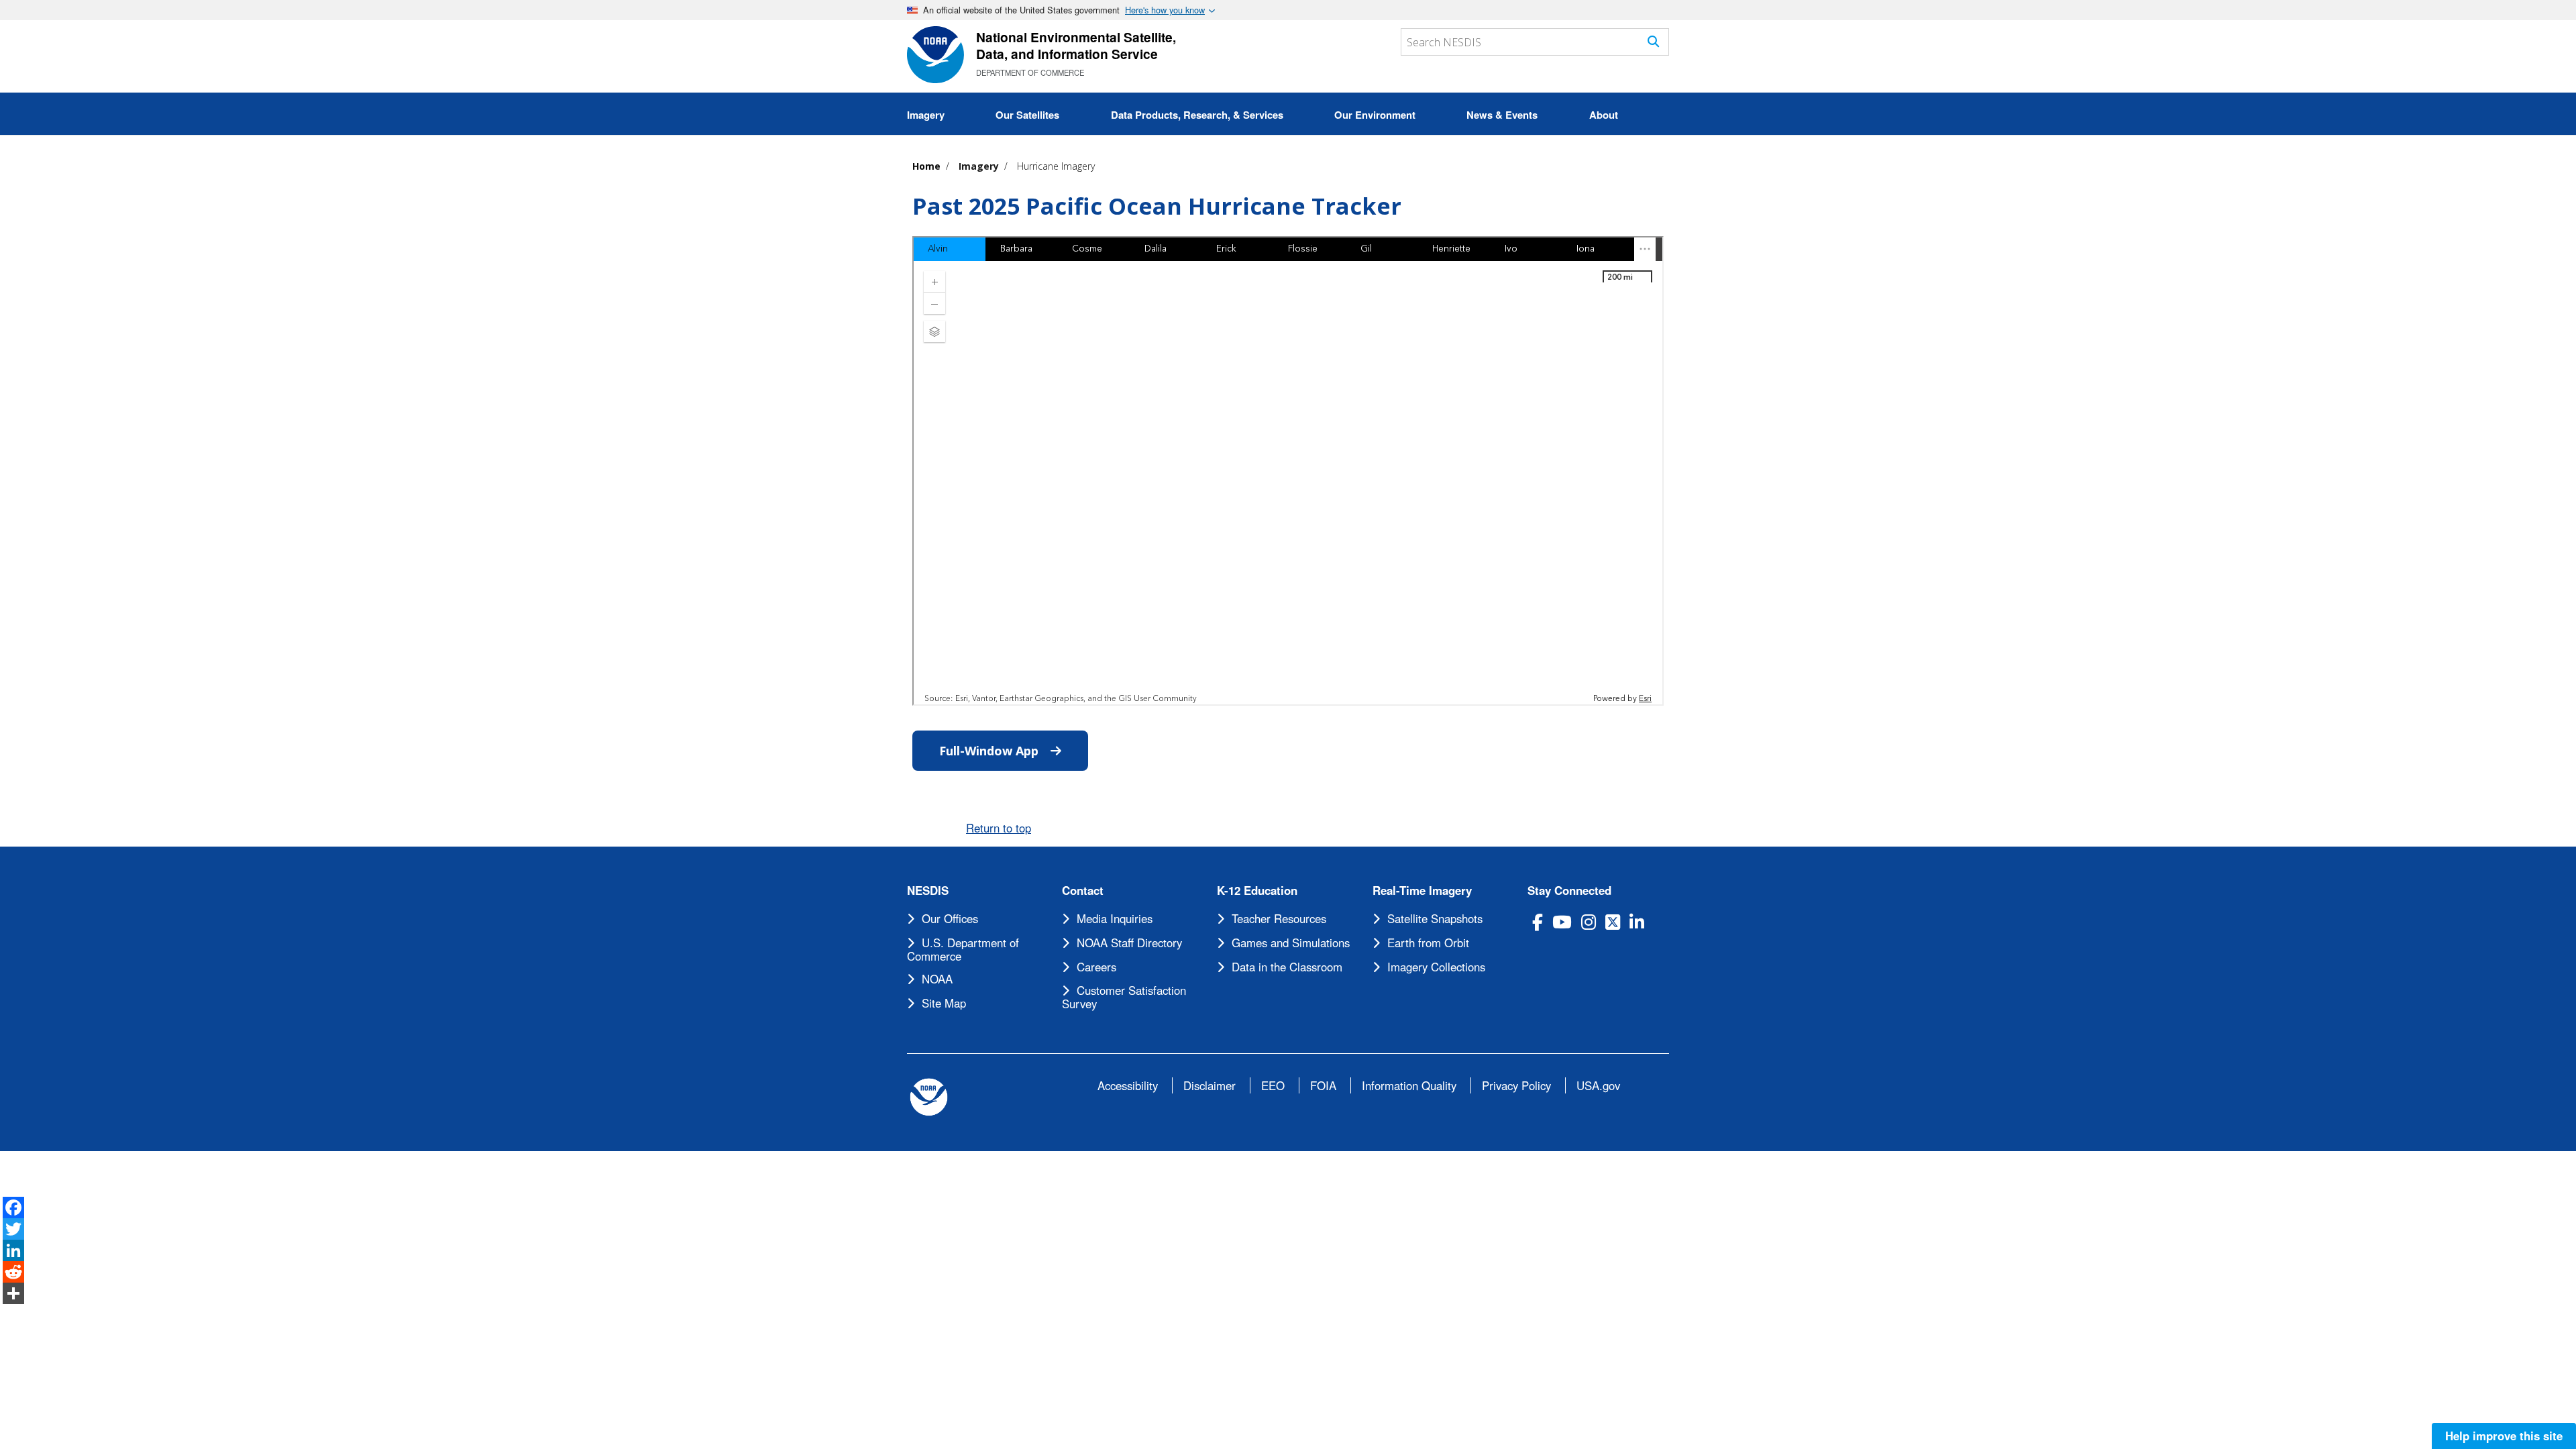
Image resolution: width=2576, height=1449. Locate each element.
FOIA (1323, 1085)
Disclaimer (1210, 1085)
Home (926, 166)
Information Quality (1409, 1085)
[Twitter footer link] (1613, 922)
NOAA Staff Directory (1129, 943)
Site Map (944, 1003)
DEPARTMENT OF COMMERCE (1030, 72)
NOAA (937, 979)
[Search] (1653, 41)
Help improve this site (2504, 1436)
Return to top (999, 828)
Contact (1083, 891)
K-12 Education (1257, 891)
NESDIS (928, 891)
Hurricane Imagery (1056, 166)
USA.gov (1598, 1085)
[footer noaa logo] (929, 1097)
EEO (1273, 1085)
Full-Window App (1014, 751)
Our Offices (950, 918)
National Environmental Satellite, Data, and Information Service (1076, 45)
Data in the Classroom (1287, 967)
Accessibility (1128, 1085)
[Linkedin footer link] (1637, 922)
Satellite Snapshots (1435, 918)
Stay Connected (1569, 891)
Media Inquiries (1115, 918)
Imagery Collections (1436, 967)
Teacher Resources (1279, 918)
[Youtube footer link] (1562, 922)
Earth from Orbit (1428, 943)
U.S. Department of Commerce (963, 949)
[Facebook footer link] (1538, 922)
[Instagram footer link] (1589, 922)
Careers (1096, 967)
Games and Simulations (1291, 943)
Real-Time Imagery (1422, 891)
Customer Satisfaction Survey (1124, 997)
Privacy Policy (1516, 1085)
